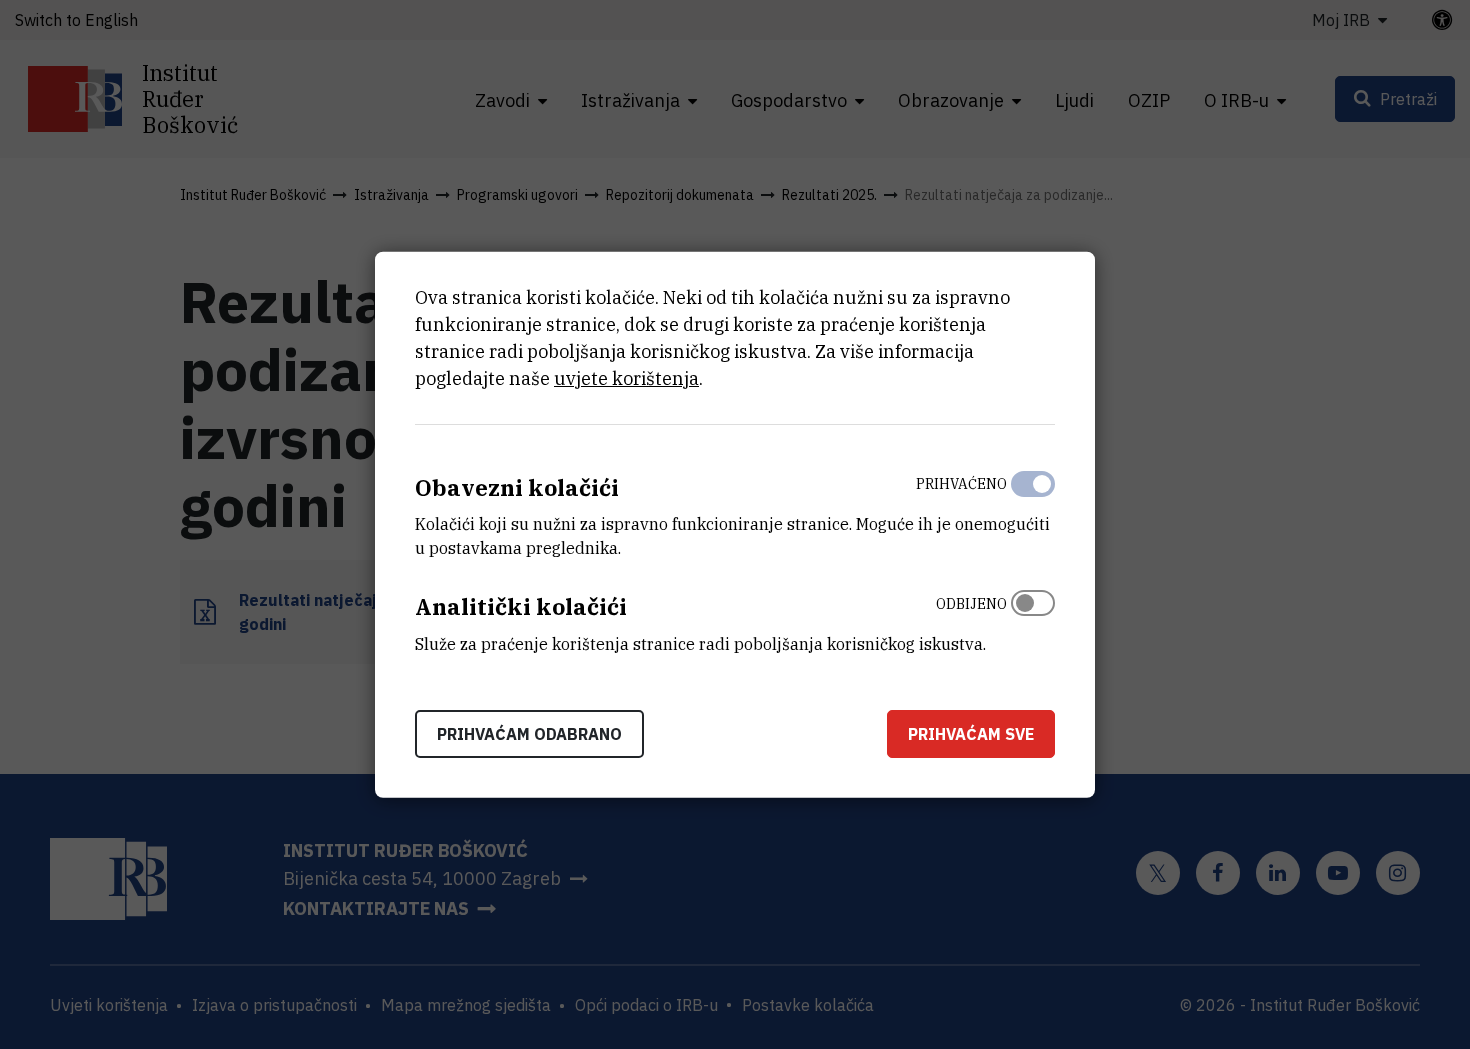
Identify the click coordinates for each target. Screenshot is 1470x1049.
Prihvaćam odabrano (529, 734)
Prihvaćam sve (971, 734)
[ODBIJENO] (1033, 619)
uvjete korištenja (626, 377)
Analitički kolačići (521, 606)
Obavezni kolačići (517, 486)
